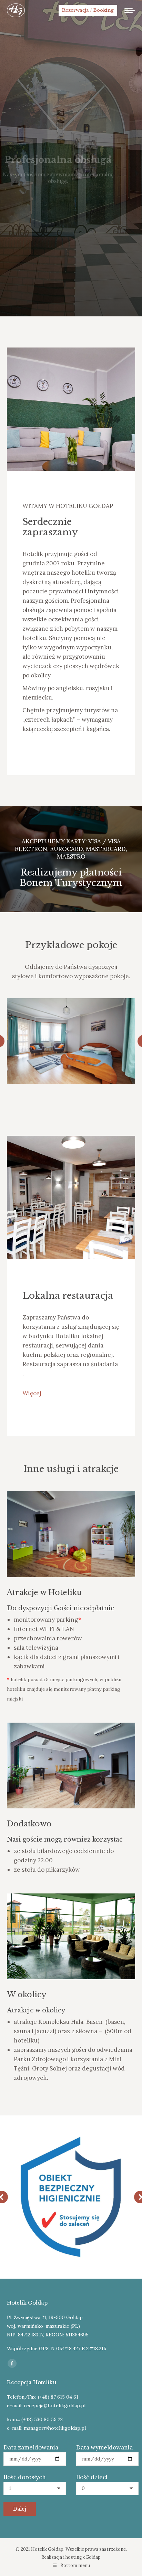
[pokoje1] (71, 1041)
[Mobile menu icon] (130, 10)
